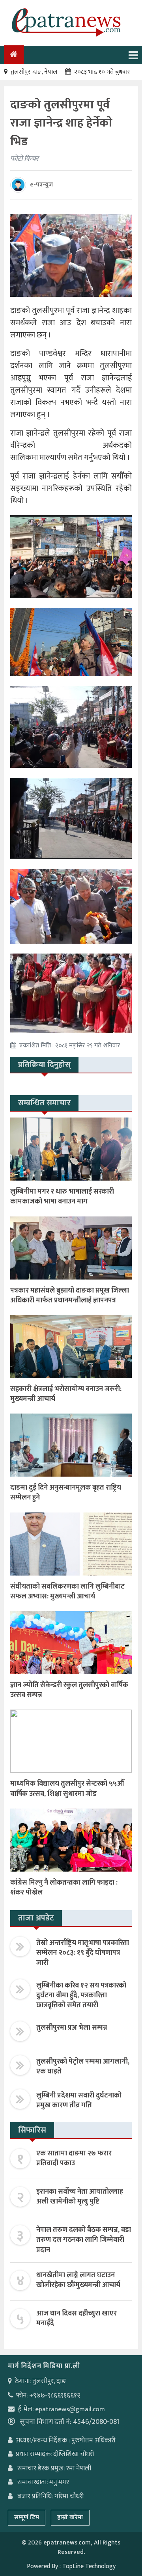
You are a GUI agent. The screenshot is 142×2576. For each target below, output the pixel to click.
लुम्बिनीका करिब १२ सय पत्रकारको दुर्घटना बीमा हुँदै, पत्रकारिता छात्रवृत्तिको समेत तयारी (81, 1995)
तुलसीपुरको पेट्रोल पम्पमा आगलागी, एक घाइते (83, 2067)
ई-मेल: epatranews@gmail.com (61, 2409)
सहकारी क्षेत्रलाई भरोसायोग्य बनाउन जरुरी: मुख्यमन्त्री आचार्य (66, 1394)
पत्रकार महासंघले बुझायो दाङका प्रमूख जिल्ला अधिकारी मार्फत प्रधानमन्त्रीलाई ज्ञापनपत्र (70, 1295)
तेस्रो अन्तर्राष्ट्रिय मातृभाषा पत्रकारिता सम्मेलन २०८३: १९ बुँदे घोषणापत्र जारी (83, 1953)
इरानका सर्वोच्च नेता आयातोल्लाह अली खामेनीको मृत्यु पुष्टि (80, 2197)
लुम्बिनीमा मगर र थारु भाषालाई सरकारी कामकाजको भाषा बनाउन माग (62, 1197)
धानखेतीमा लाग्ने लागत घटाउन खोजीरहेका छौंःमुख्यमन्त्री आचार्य (78, 2280)
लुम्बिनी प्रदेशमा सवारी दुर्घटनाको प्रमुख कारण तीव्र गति (79, 2100)
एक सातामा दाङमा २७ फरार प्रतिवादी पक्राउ (74, 2158)
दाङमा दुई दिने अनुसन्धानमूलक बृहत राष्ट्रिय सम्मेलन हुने (66, 1493)
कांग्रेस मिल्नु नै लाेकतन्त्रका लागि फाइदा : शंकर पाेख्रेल (64, 1888)
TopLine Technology (89, 2566)
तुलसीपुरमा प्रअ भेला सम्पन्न (72, 2028)
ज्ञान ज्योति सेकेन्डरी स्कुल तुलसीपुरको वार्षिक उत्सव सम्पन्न (69, 1690)
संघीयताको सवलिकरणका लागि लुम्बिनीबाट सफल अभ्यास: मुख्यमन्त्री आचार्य (67, 1592)
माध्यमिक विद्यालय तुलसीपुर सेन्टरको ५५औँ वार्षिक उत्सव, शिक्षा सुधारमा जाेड (67, 1789)
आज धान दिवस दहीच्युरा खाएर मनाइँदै (77, 2318)
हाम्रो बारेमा (70, 2517)
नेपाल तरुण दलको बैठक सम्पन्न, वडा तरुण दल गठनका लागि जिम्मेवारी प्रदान (84, 2240)
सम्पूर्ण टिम (27, 2517)
